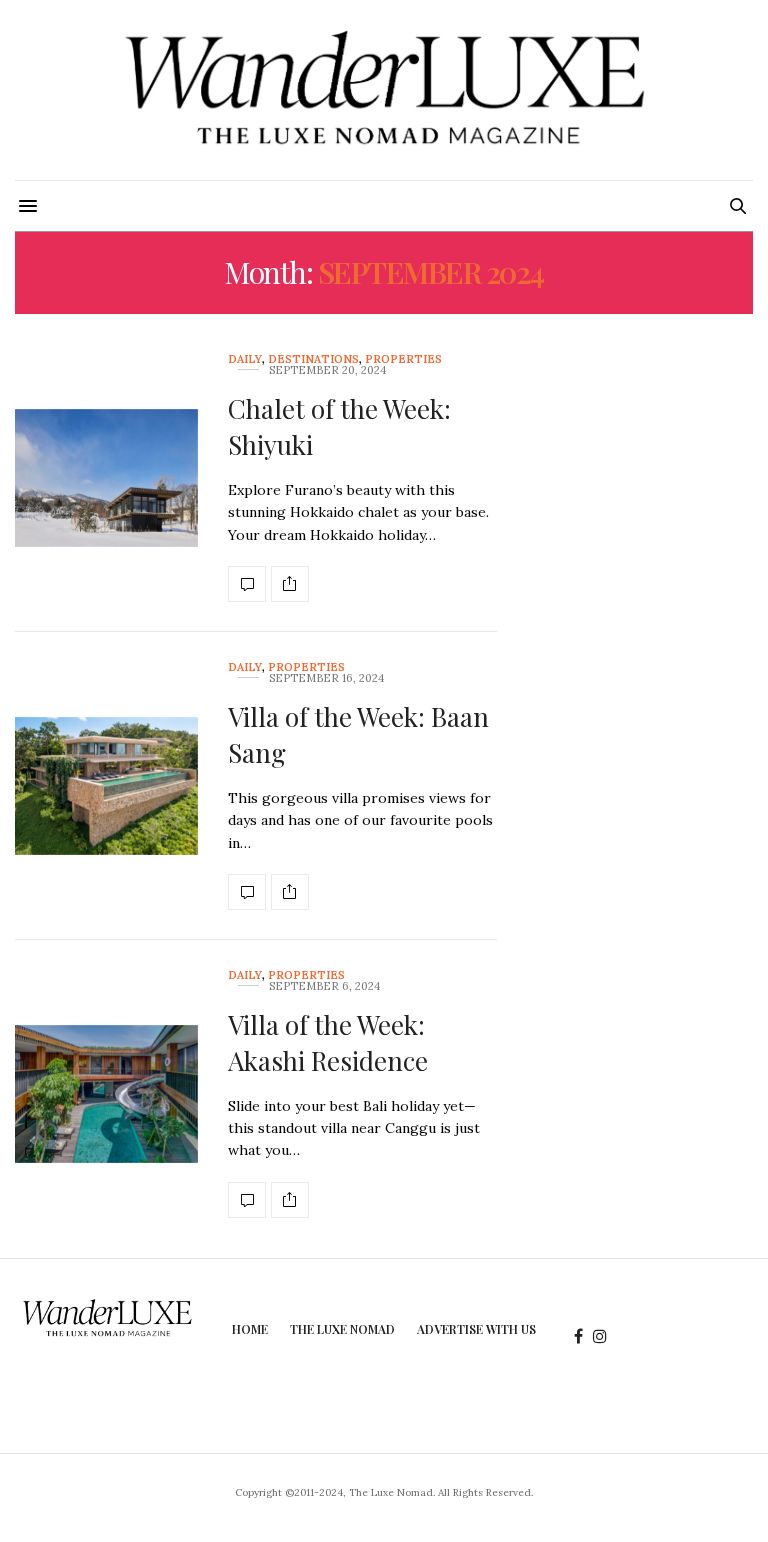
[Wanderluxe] (383, 90)
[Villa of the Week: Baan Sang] (106, 786)
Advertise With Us (476, 1329)
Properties (403, 359)
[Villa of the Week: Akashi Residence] (106, 1094)
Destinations (313, 359)
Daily (245, 359)
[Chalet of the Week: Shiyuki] (106, 478)
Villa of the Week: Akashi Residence (328, 1042)
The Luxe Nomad (342, 1329)
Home (250, 1329)
